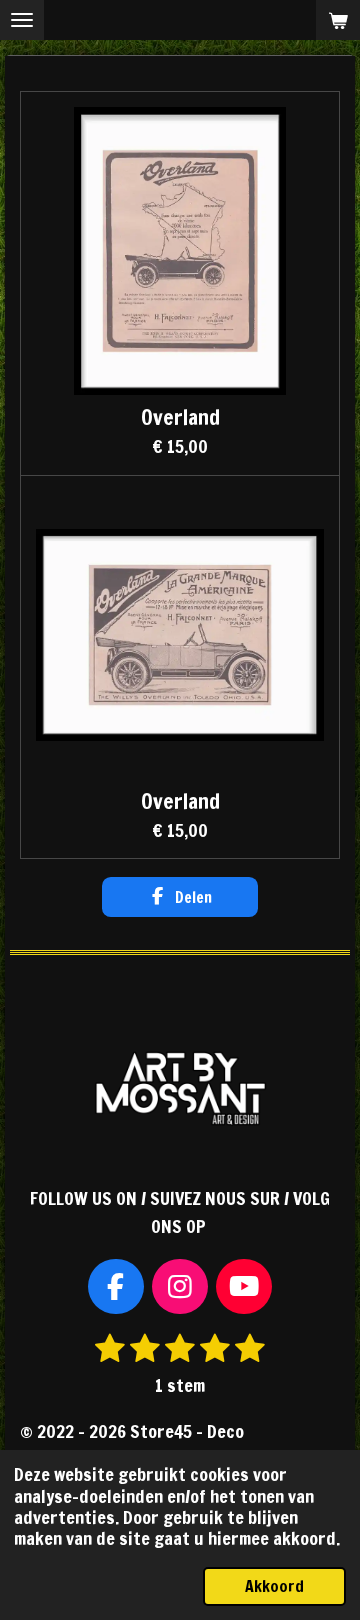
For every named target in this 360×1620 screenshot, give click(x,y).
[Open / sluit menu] (22, 20)
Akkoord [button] (274, 1586)
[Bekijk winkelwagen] (338, 20)
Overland (180, 417)
